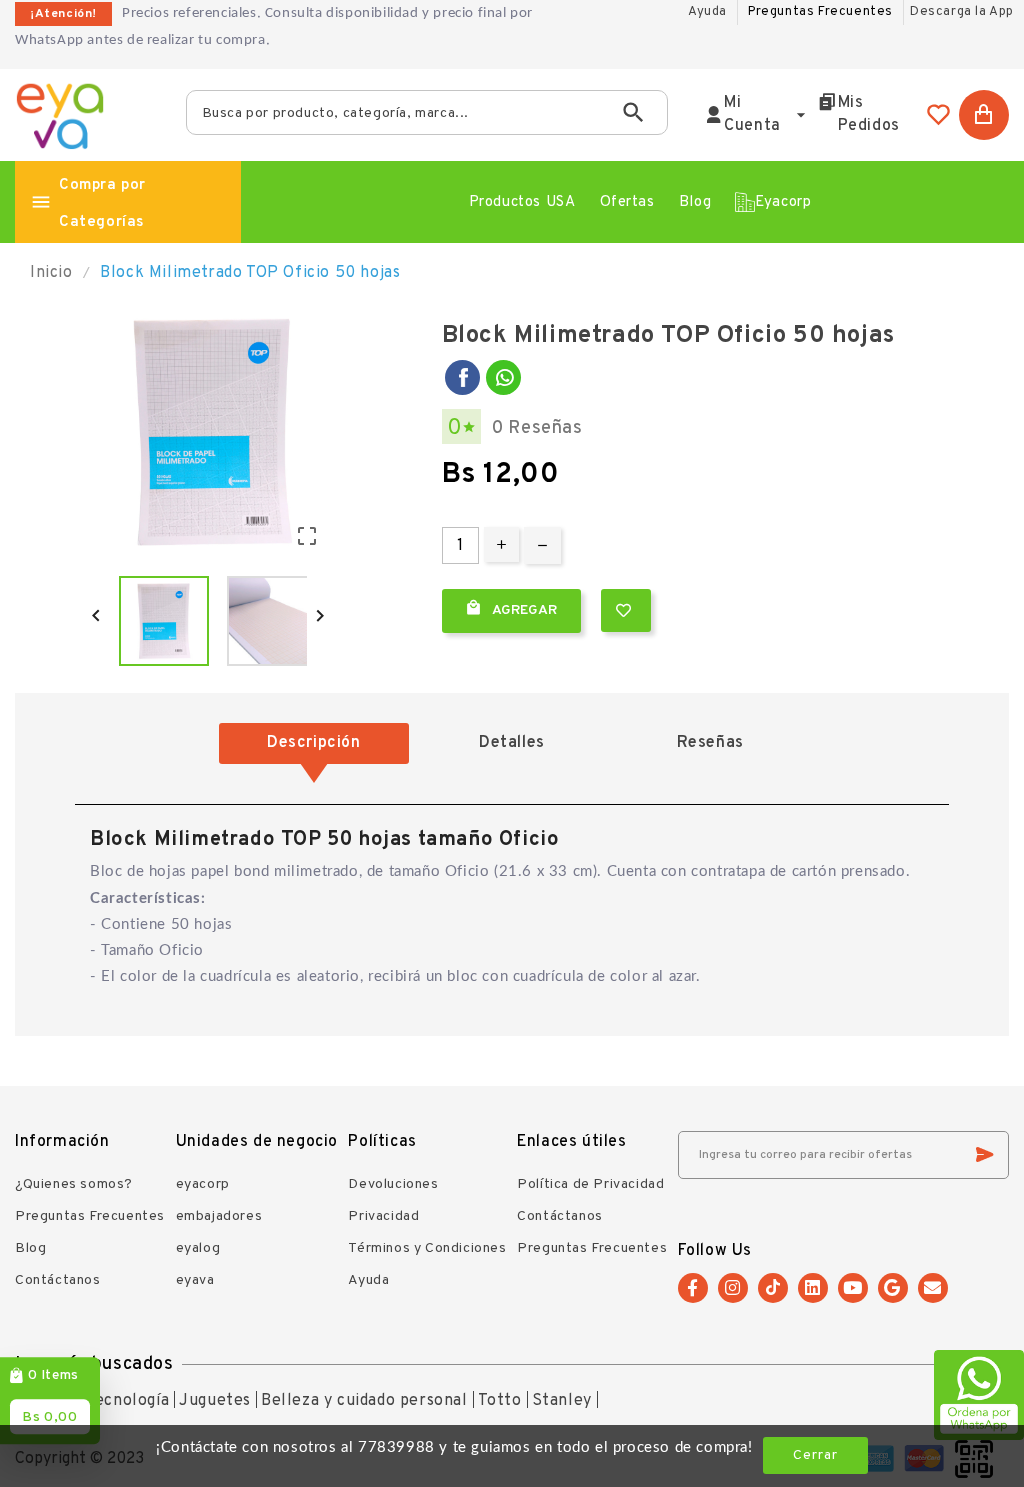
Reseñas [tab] (710, 743)
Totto (500, 1401)
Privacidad (383, 1216)
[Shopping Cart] (984, 115)
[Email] (933, 1288)
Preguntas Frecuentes (820, 12)
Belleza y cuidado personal (364, 1401)
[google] (893, 1288)
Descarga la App (962, 12)
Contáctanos (58, 1280)
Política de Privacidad (590, 1184)
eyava (195, 1280)
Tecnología (127, 1401)
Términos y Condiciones (427, 1248)
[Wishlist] (939, 115)
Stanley (562, 1401)
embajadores (219, 1216)
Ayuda (368, 1280)
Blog (30, 1248)
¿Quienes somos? (74, 1184)
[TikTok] (773, 1288)
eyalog (198, 1248)
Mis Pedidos (869, 114)
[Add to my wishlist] (626, 610)
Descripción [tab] (314, 743)
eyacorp (203, 1184)
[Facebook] (462, 377)
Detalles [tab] (512, 743)
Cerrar (815, 1455)
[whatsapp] (503, 377)
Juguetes (215, 1401)
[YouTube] (853, 1288)
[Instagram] (733, 1288)
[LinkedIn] (813, 1288)
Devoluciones (393, 1184)
